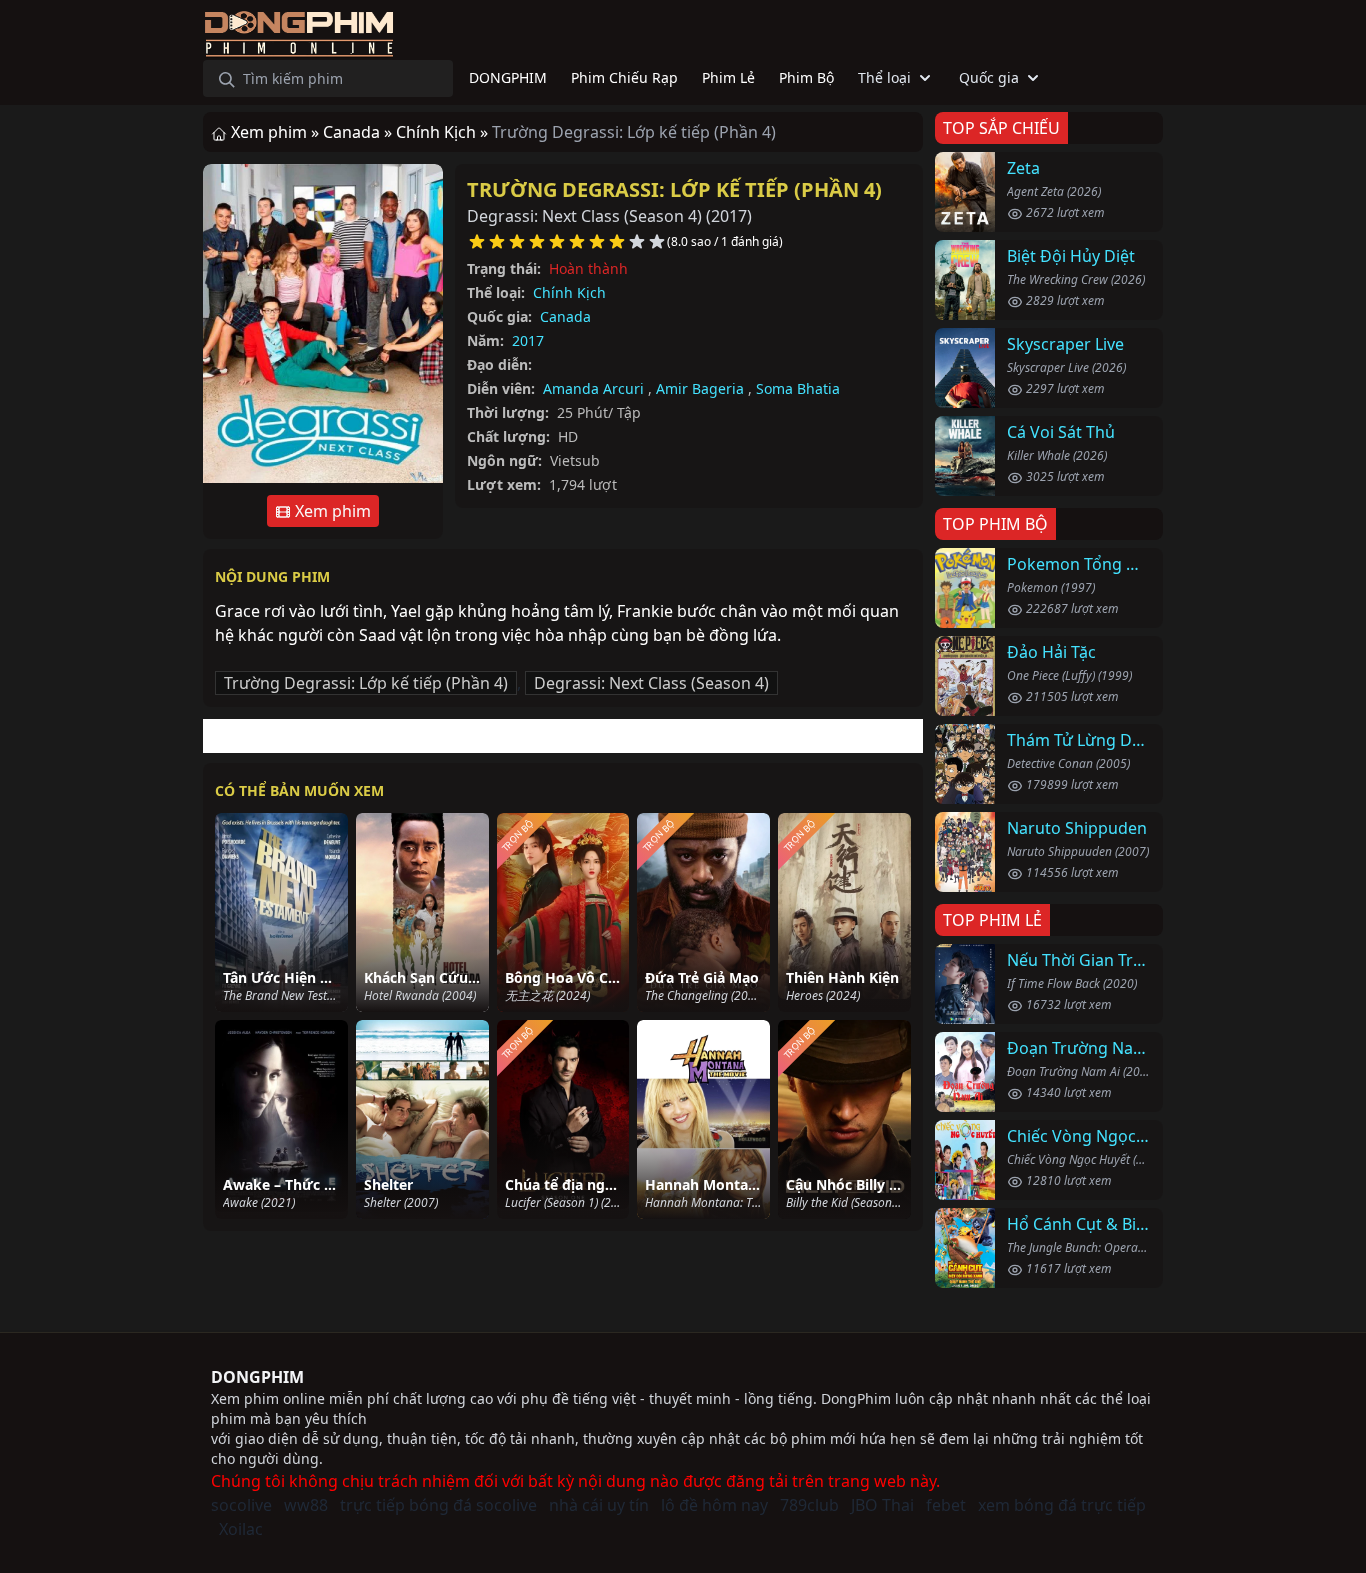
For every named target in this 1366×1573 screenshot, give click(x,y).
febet (946, 1505)
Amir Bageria (700, 388)
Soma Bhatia (798, 388)
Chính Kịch (569, 292)
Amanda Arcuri (593, 388)
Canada (565, 316)
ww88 (306, 1505)
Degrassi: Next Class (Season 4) (651, 683)
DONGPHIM (257, 1377)
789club (809, 1505)
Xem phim (331, 511)
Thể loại (884, 77)
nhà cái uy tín (599, 1505)
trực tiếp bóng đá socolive (438, 1505)
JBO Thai (882, 1505)
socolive (241, 1505)
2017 (528, 340)
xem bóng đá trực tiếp (1062, 1505)
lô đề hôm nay (714, 1505)
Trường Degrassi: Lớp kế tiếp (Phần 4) (674, 189)
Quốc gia (989, 77)
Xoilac (241, 1529)
